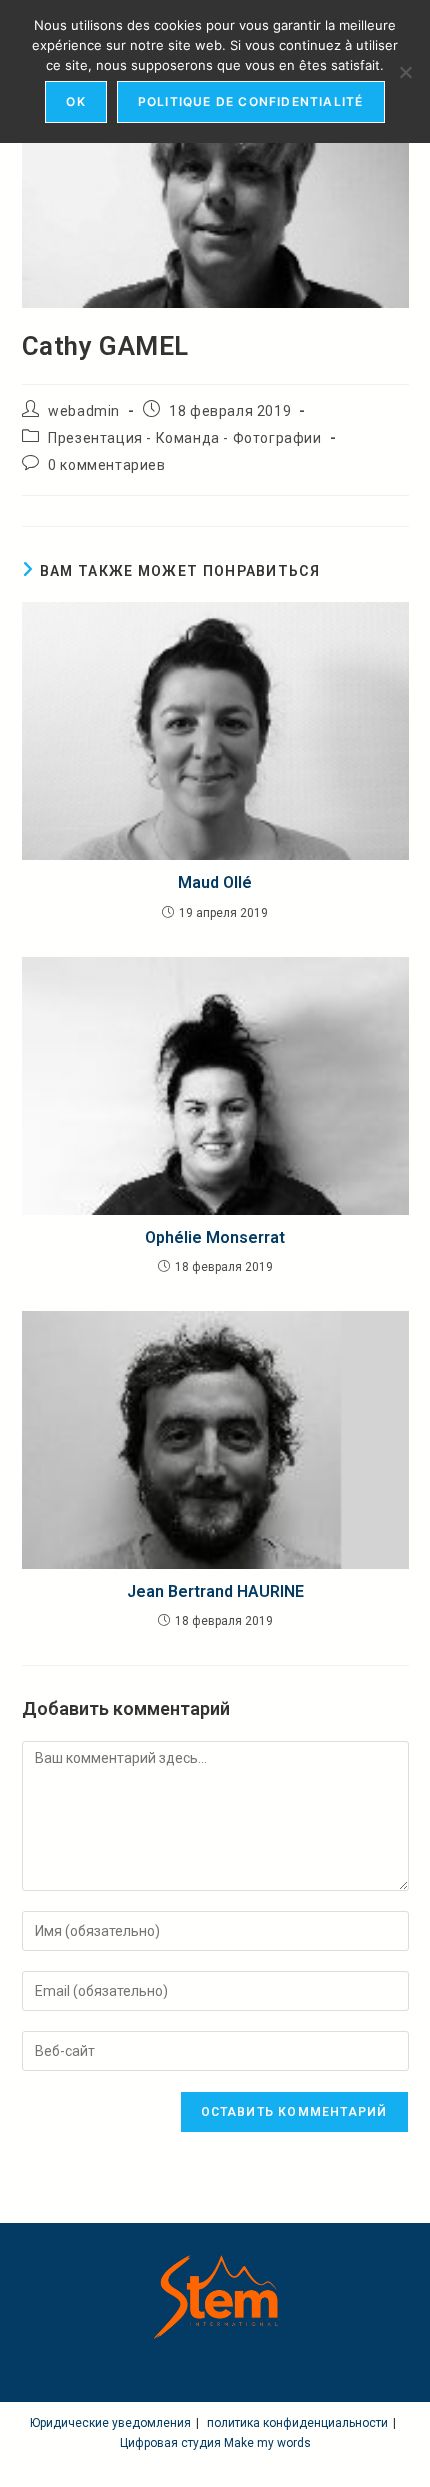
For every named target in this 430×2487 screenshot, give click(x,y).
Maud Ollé (215, 882)
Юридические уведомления (110, 2423)
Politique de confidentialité (251, 101)
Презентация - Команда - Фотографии (184, 438)
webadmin (84, 411)
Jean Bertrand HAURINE (215, 1591)
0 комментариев (106, 465)
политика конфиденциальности (297, 2423)
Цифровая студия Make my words (215, 2443)
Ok (75, 101)
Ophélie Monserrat (215, 1237)
